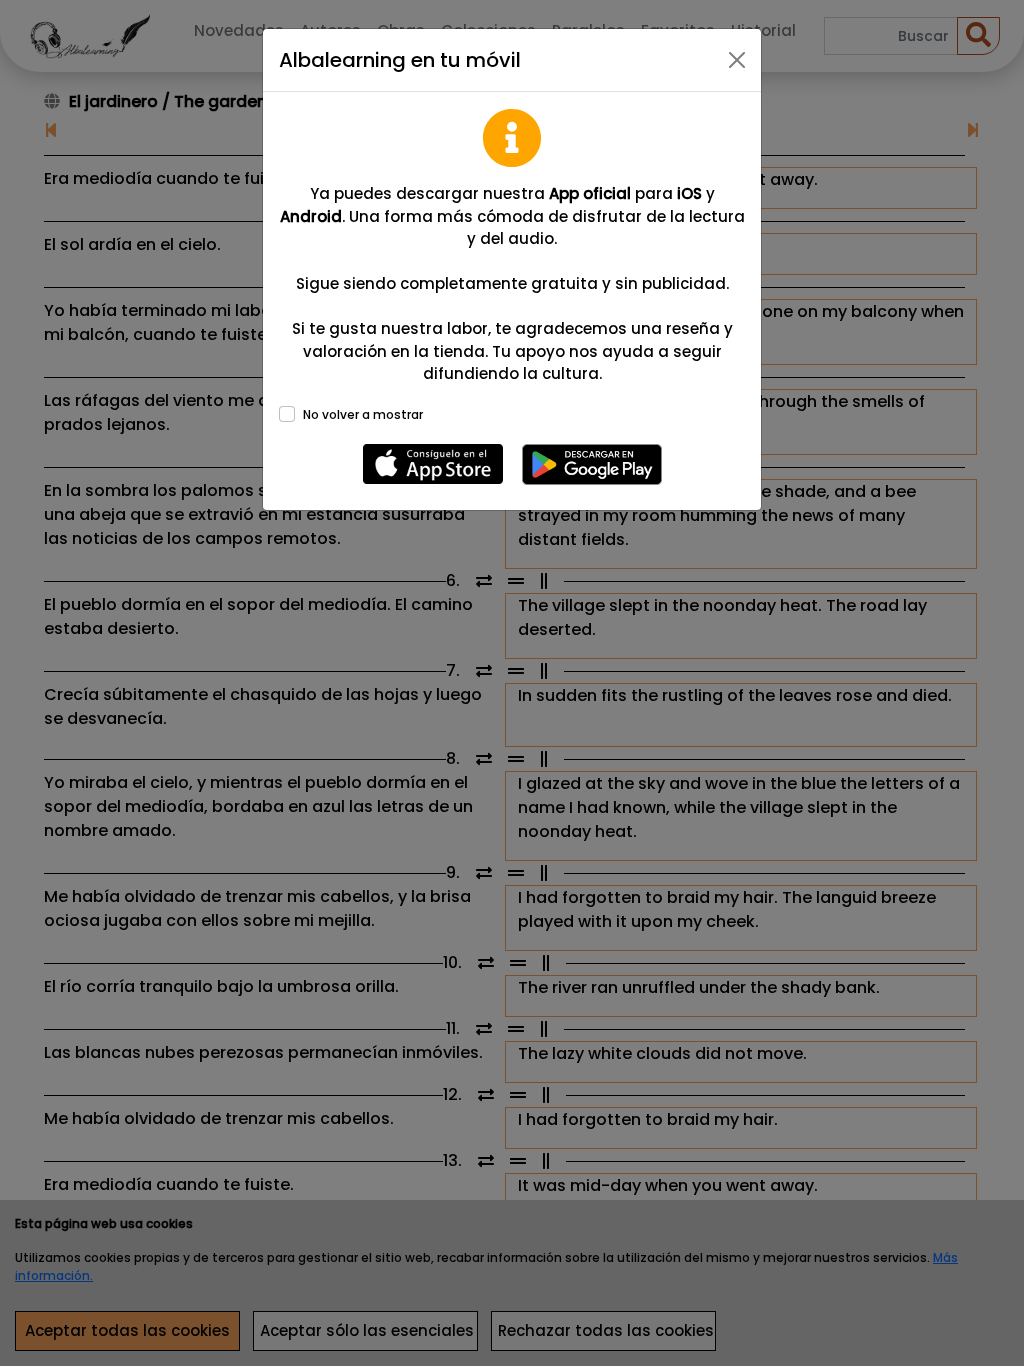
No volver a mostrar (363, 414)
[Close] (737, 60)
